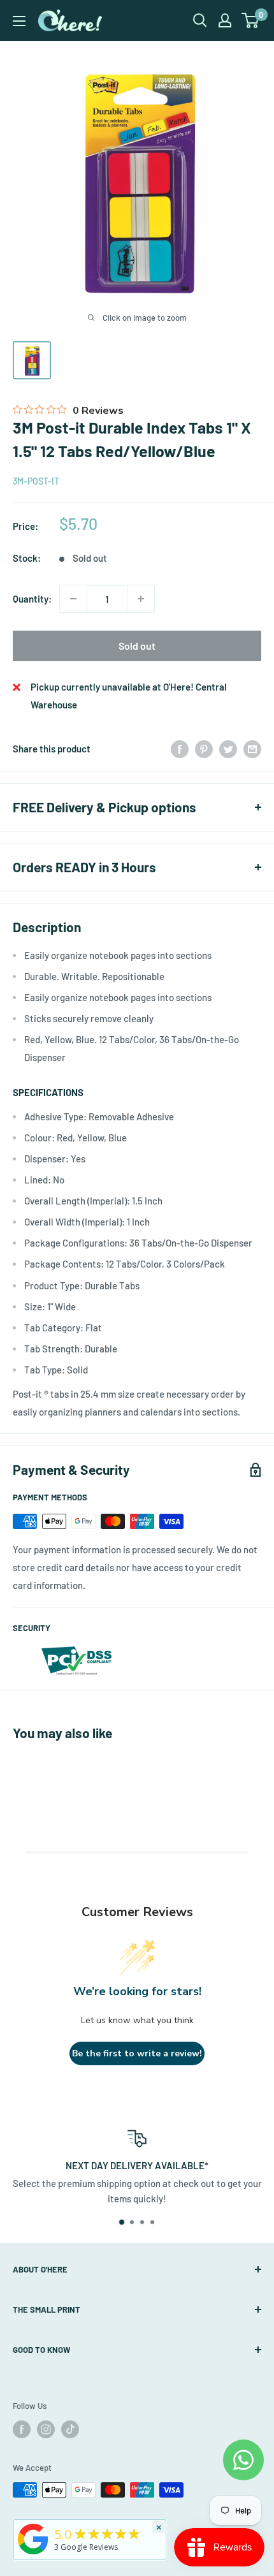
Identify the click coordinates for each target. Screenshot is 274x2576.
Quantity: (32, 599)
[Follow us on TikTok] (70, 2429)
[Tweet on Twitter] (228, 749)
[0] (251, 20)
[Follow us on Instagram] (46, 2429)
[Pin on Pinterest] (204, 749)
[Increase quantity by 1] (141, 599)
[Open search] (200, 20)
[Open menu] (19, 21)
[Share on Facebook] (180, 749)
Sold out (137, 646)
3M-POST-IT (36, 481)
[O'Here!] (33, 2554)
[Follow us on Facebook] (22, 2429)
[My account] (225, 20)
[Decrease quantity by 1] (73, 599)
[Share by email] (252, 749)
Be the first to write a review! (137, 2053)
